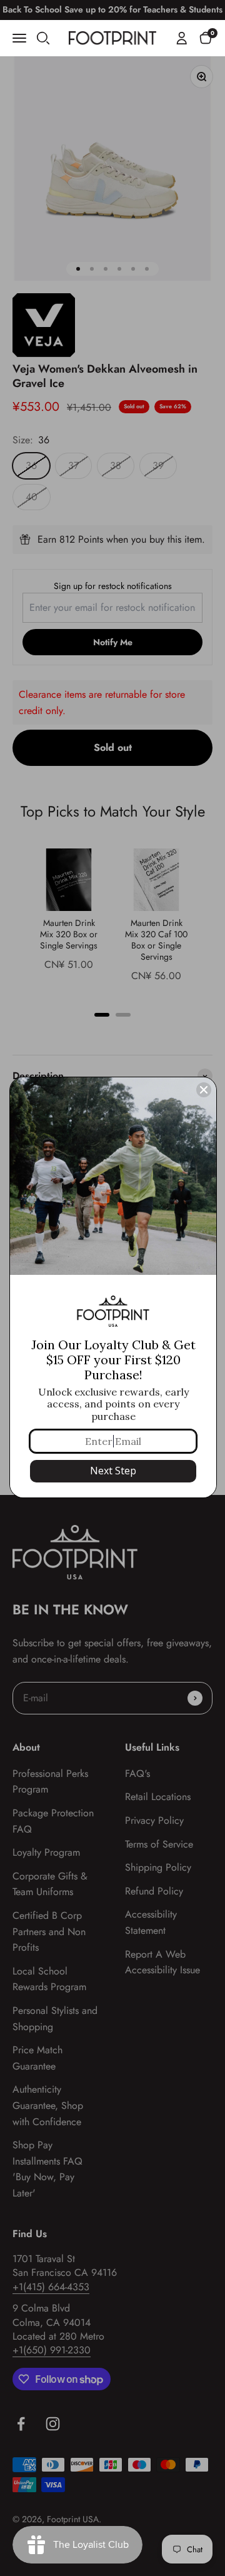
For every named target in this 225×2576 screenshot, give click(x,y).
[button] (206, 38)
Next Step (113, 1471)
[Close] (204, 1090)
